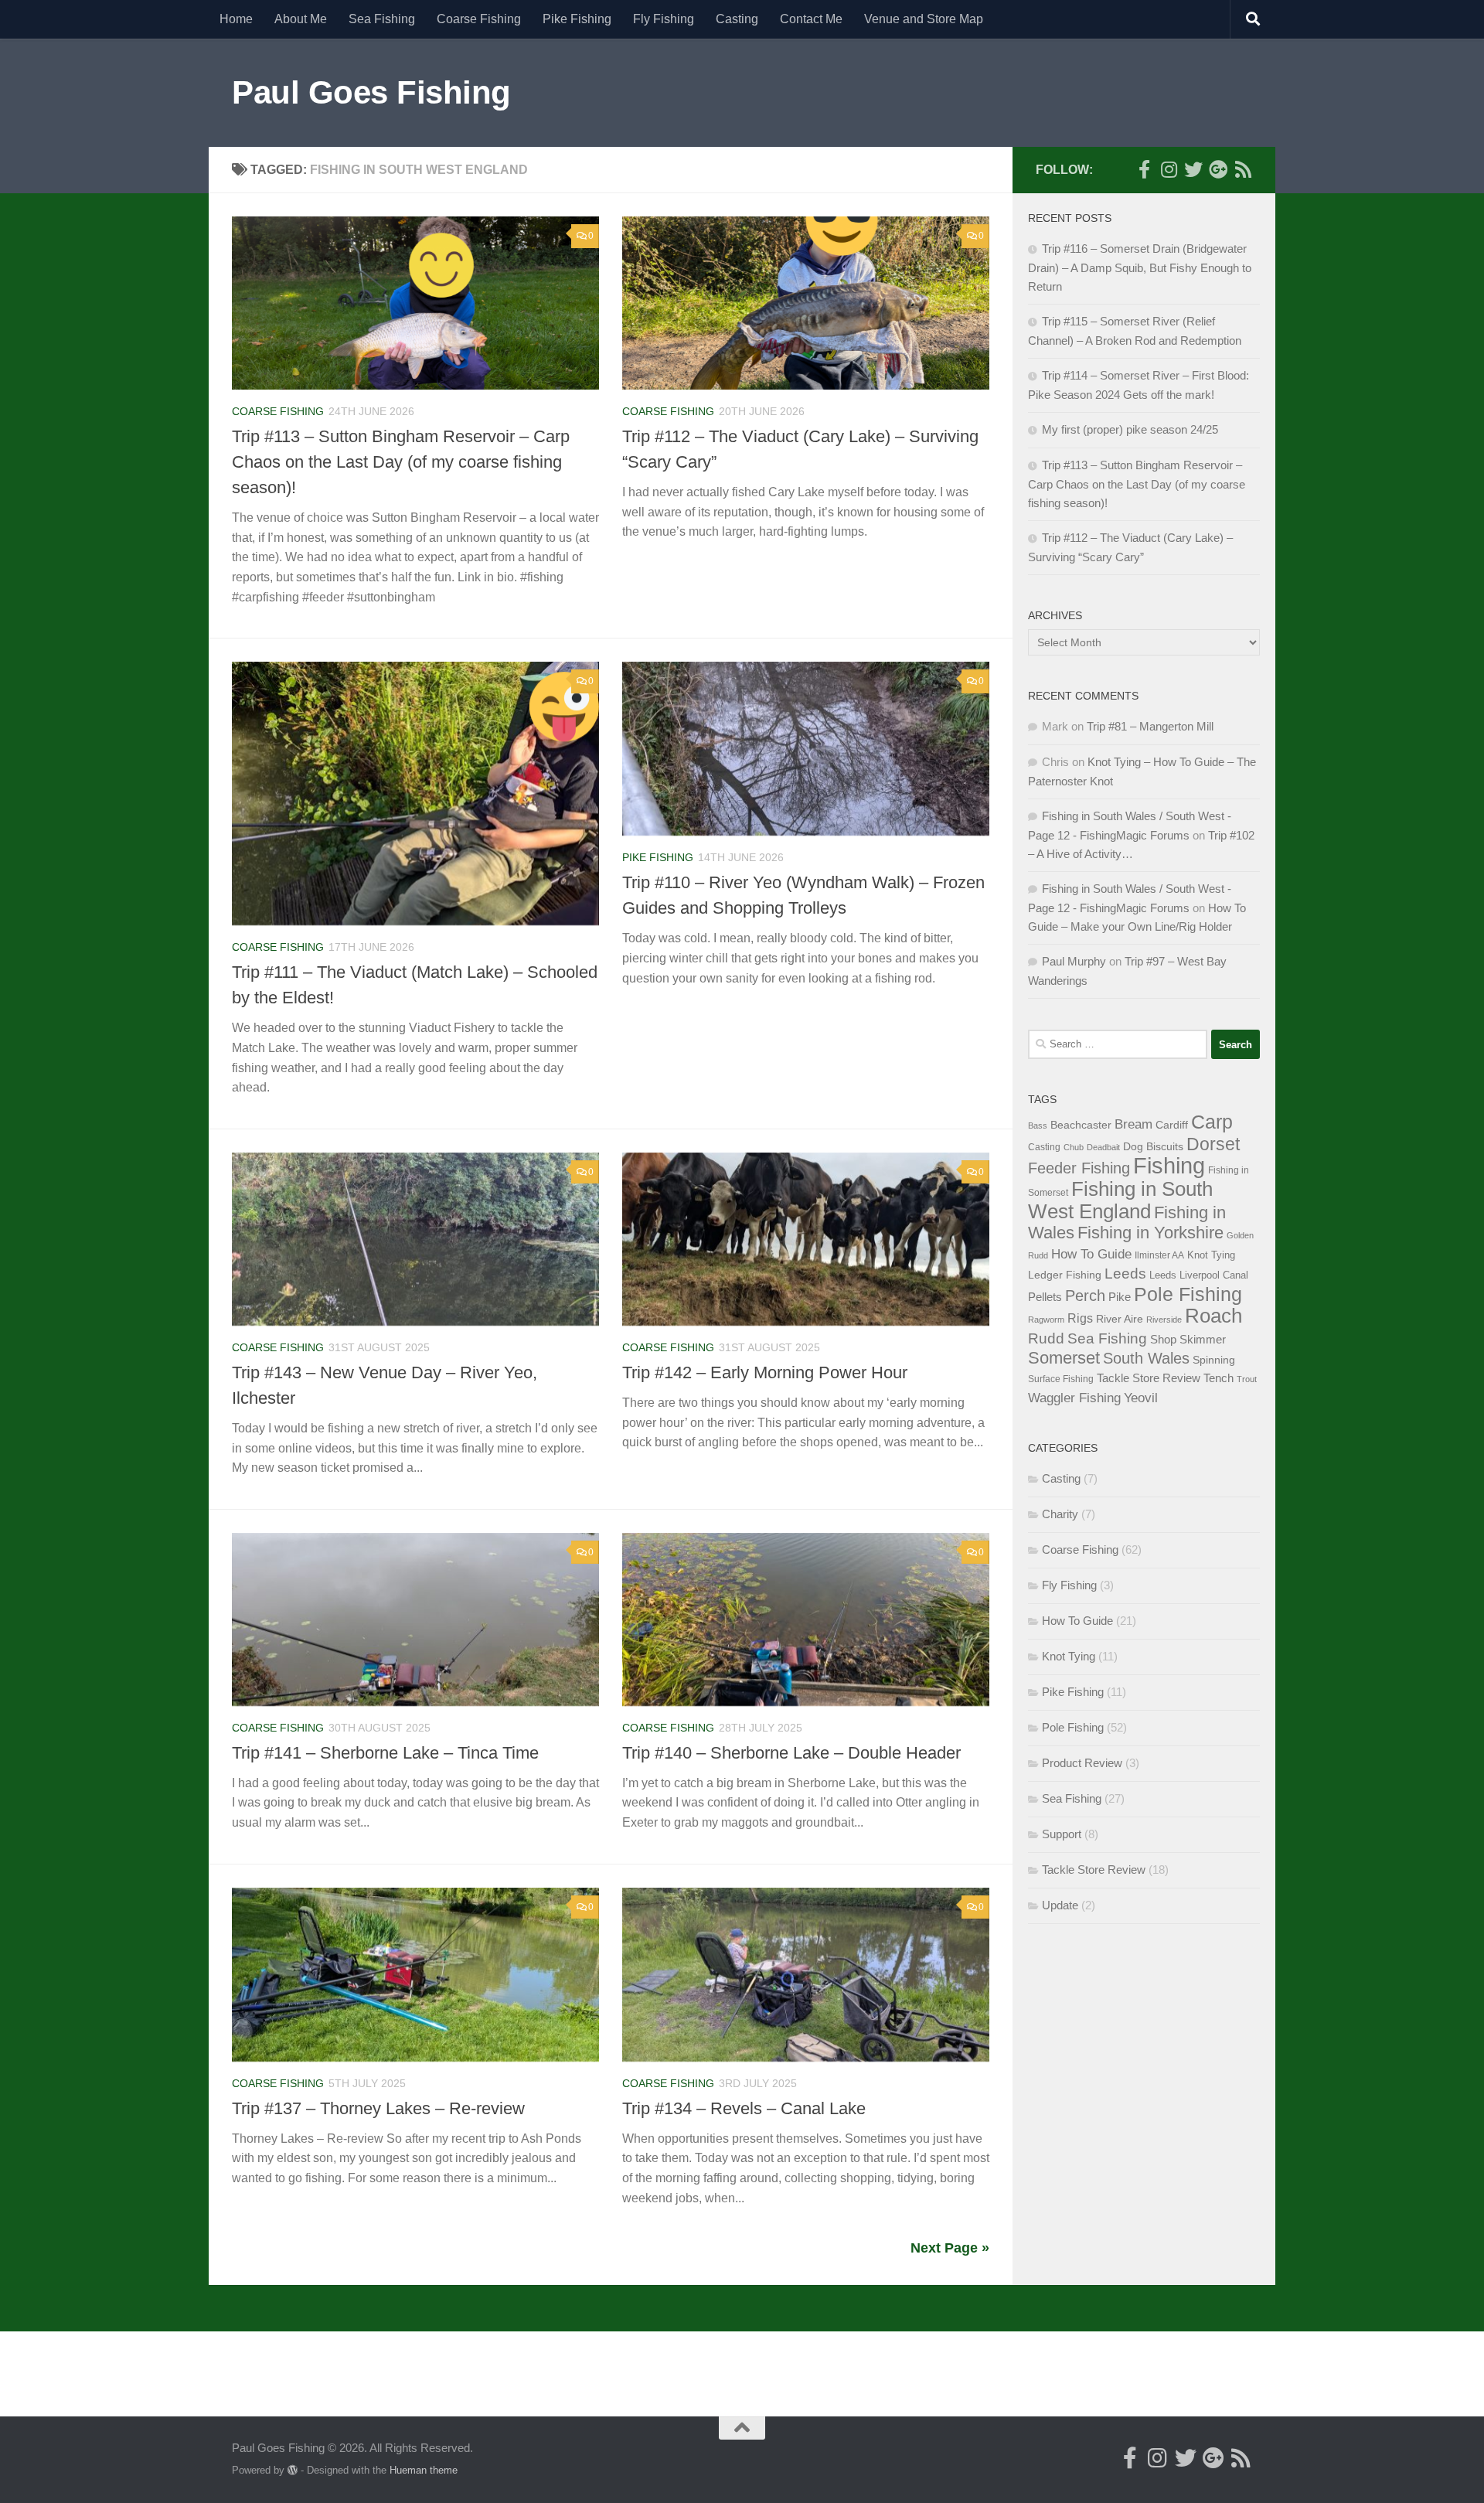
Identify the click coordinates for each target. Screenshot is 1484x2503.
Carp (1212, 1122)
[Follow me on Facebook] (1144, 169)
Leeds (1125, 1274)
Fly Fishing (664, 19)
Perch (1085, 1296)
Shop (1163, 1339)
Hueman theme (424, 2470)
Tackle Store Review (1149, 1378)
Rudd (1046, 1338)
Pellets (1045, 1297)
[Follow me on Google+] (1218, 169)
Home (236, 19)
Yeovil (1141, 1398)
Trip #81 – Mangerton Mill (1150, 726)
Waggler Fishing (1074, 1398)
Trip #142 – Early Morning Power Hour (765, 1372)
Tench (1219, 1378)
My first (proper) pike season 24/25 (1130, 429)
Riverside (1164, 1320)
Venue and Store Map (924, 19)
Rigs (1080, 1318)
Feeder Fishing (1079, 1168)
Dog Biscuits (1153, 1147)
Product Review (1082, 1763)
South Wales (1146, 1358)
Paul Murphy (1074, 961)
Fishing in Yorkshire (1150, 1233)
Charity (1060, 1514)
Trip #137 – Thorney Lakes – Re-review (378, 2108)
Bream (1133, 1124)
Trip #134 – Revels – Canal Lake (744, 2108)
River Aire (1120, 1319)
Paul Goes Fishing (371, 92)
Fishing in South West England (1120, 1200)
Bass (1038, 1125)
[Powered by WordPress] (293, 2470)
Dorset (1213, 1144)
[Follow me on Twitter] (1193, 169)
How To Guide (1091, 1254)
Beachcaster (1081, 1125)
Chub (1074, 1147)
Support (1062, 1834)
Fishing (1169, 1165)
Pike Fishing (577, 19)
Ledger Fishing (1065, 1275)
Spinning (1214, 1360)
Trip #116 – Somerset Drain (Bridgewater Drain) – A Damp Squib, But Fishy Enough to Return (1140, 267)
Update (1060, 1905)
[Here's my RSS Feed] (1243, 169)
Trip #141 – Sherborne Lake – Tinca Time (385, 1753)
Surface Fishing (1061, 1379)
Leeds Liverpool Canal (1199, 1275)
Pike (1120, 1297)
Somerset (1064, 1358)
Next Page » (950, 2248)
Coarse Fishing (479, 19)
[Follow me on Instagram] (1169, 169)
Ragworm (1046, 1320)
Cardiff (1172, 1125)
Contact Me (811, 19)
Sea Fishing (382, 19)
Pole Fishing (1188, 1294)
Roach (1213, 1316)
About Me (301, 19)
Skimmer (1203, 1339)
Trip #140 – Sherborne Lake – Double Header (791, 1753)
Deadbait (1103, 1147)
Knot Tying (1211, 1255)
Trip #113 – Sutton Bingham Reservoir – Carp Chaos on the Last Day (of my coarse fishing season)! (401, 462)
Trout (1247, 1379)
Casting (737, 19)
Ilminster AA (1159, 1255)
